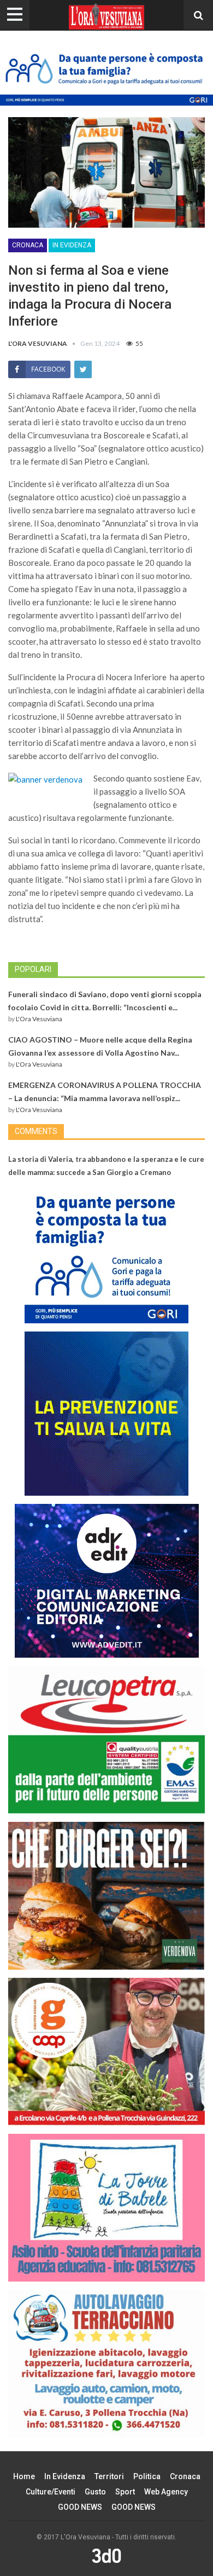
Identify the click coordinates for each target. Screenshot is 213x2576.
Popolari (33, 969)
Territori (109, 2476)
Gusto (95, 2492)
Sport (125, 2492)
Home (24, 2476)
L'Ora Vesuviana (39, 1019)
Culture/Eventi (51, 2492)
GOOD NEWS (80, 2507)
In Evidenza (72, 245)
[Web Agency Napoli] (106, 2556)
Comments (36, 1131)
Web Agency (166, 2492)
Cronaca (28, 245)
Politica (147, 2476)
